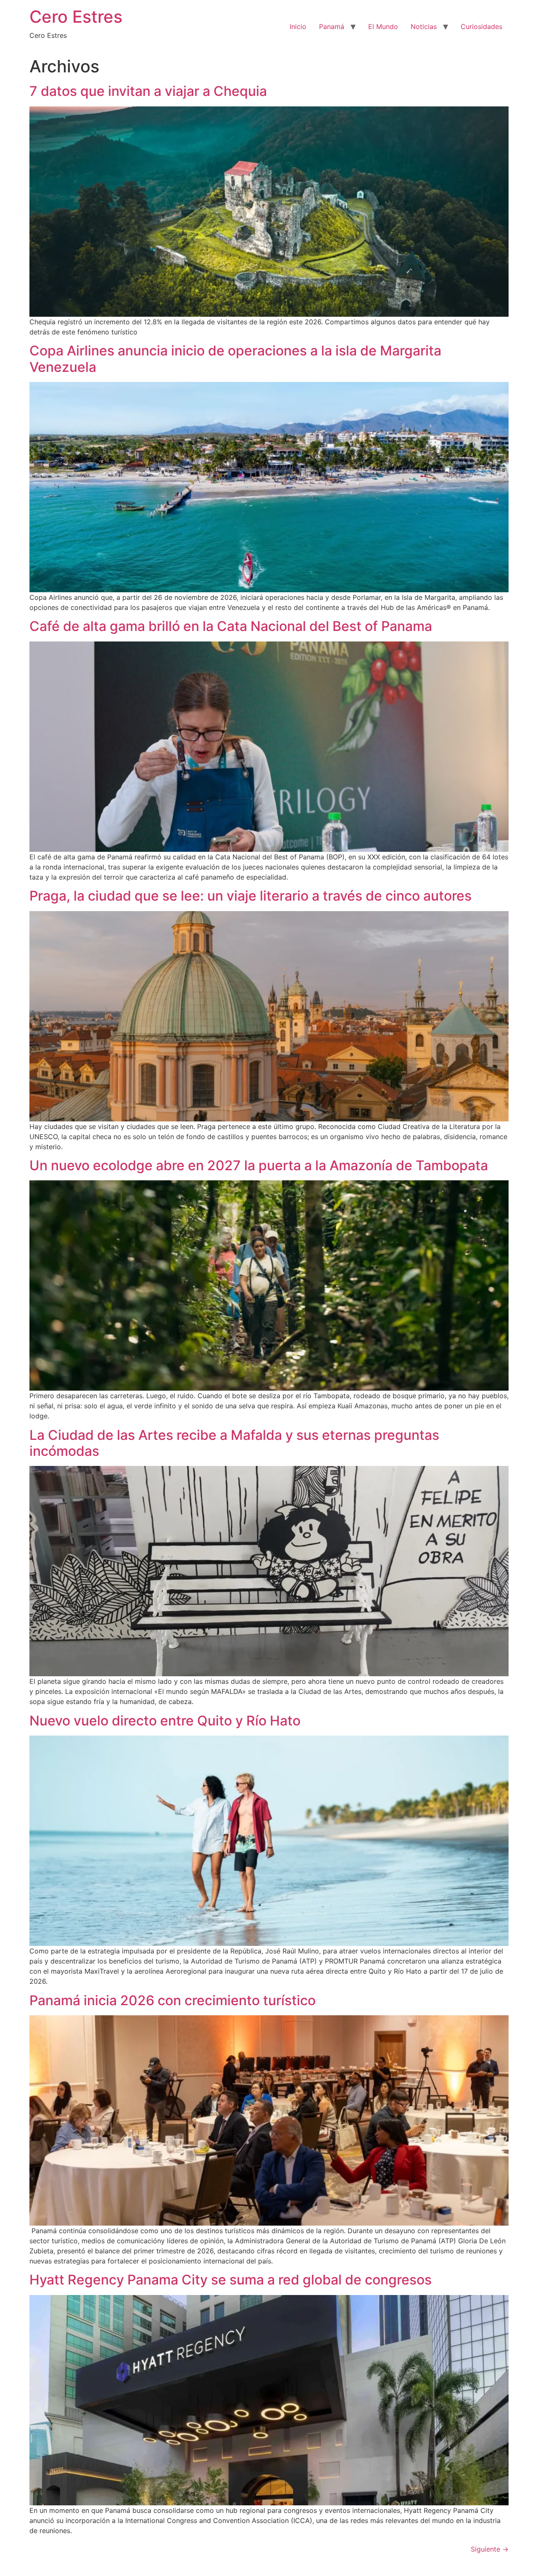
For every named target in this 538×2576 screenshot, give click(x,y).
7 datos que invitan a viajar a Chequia (148, 91)
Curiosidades (481, 27)
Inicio (298, 27)
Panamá (332, 27)
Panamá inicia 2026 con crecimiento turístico (173, 2000)
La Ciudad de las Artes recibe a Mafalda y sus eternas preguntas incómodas (234, 1443)
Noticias (424, 27)
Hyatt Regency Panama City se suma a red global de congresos (231, 2280)
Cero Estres (76, 17)
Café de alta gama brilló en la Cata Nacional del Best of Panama (231, 626)
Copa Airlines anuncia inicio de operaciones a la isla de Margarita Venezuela (235, 359)
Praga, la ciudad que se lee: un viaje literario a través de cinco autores (251, 896)
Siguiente (490, 2549)
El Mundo (383, 27)
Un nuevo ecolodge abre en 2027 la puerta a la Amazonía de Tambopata (259, 1165)
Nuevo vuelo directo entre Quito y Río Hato (165, 1721)
